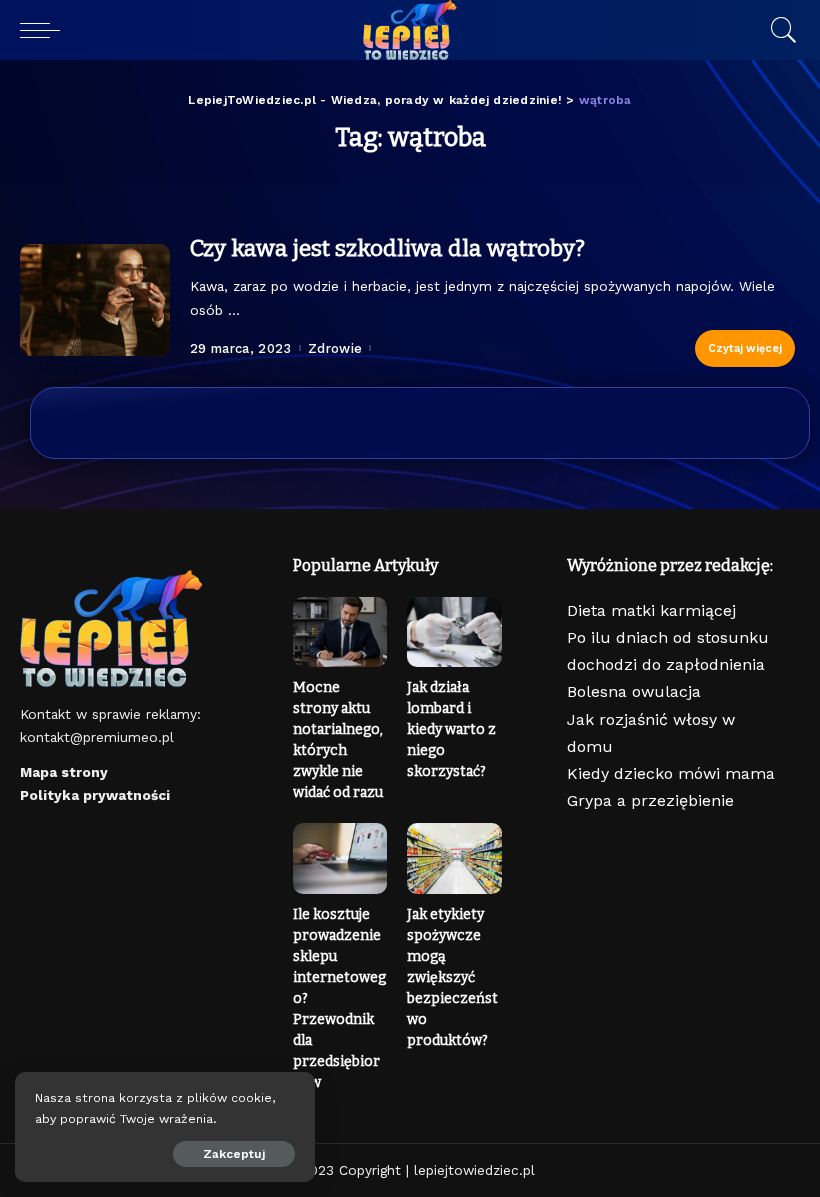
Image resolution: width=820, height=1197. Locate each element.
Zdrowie (335, 348)
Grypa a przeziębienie (650, 800)
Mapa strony (64, 772)
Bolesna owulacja (634, 691)
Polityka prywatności (95, 795)
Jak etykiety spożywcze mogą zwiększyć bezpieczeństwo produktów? (452, 977)
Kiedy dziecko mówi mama (671, 773)
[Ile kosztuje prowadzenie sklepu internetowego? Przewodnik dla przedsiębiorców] (340, 858)
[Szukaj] (779, 30)
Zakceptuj (234, 1154)
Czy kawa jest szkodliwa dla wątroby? (387, 248)
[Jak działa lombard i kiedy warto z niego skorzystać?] (454, 632)
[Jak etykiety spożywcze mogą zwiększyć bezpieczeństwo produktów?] (454, 858)
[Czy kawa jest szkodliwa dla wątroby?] (95, 300)
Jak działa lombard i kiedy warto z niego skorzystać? (451, 729)
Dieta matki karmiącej (651, 610)
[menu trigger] (45, 30)
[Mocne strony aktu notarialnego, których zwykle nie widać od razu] (340, 632)
